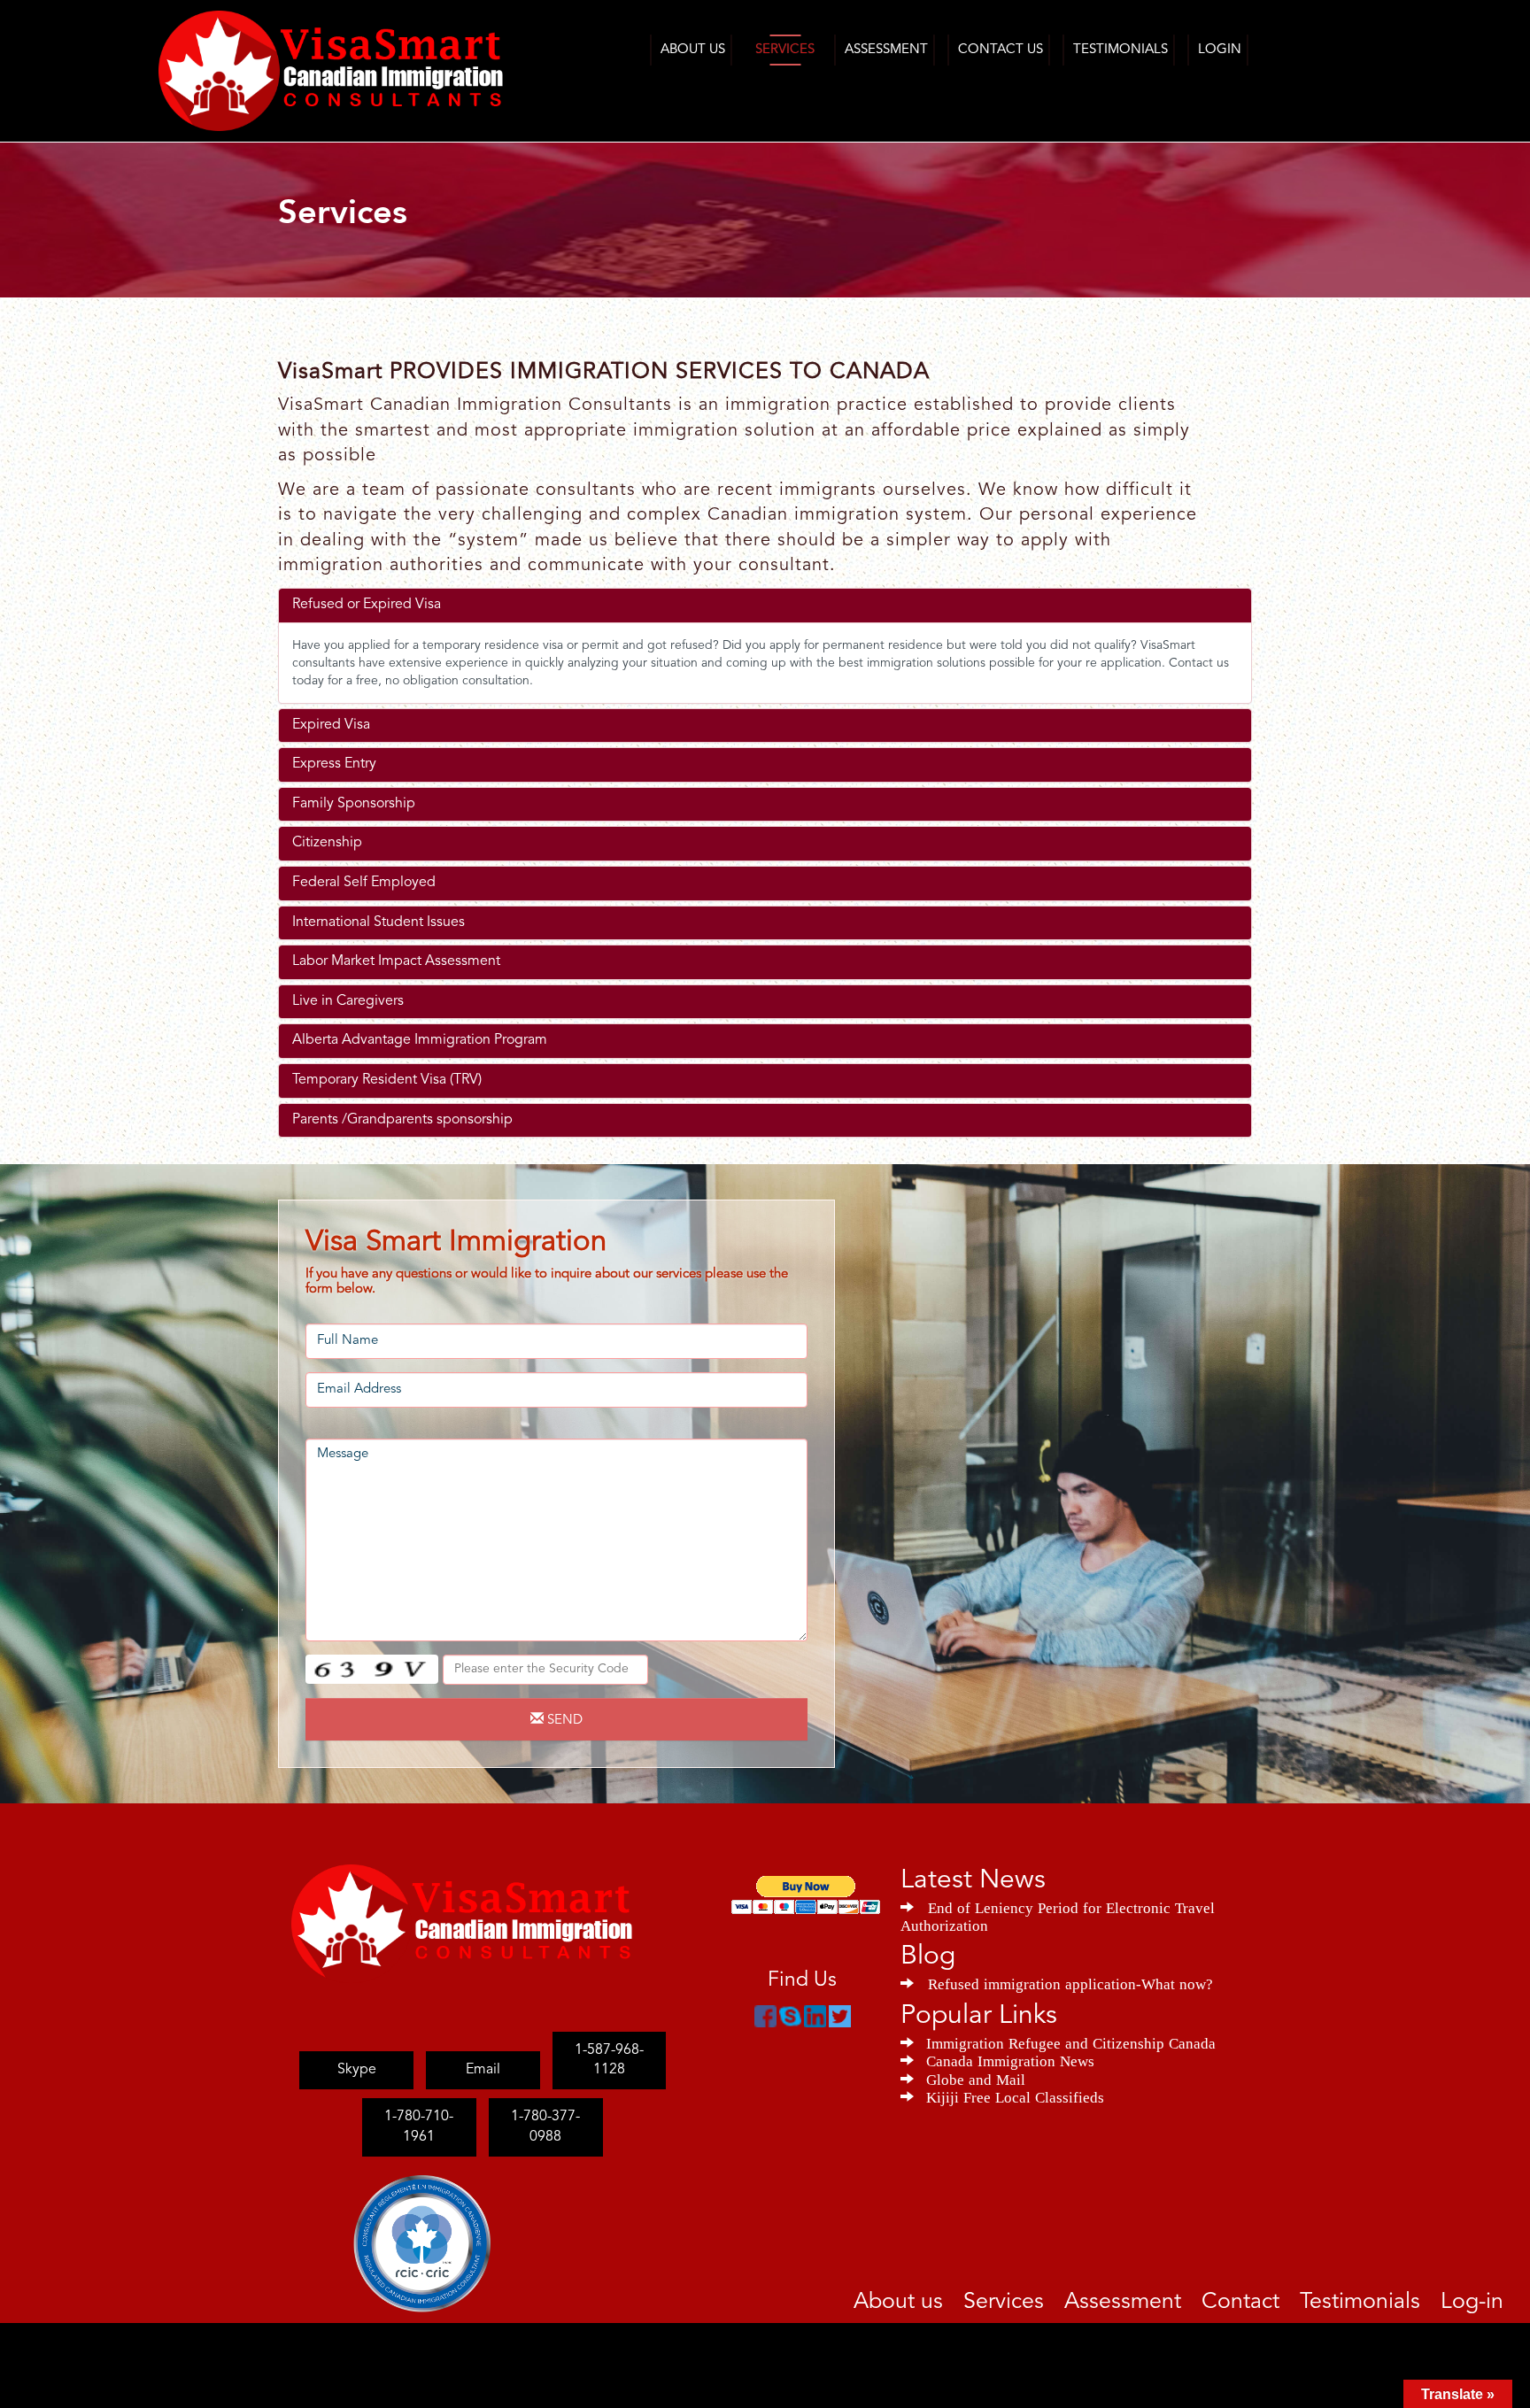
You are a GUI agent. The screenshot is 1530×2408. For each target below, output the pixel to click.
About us (994, 2300)
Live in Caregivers (348, 1001)
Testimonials (1120, 50)
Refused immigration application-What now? (1070, 1982)
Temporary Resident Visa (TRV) (387, 1080)
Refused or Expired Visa (367, 605)
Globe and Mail (976, 2078)
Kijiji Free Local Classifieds (1015, 2095)
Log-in (1478, 2300)
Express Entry (334, 764)
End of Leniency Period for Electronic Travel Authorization (1058, 1915)
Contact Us (1001, 50)
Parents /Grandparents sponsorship (402, 1120)
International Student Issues (379, 922)
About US (693, 50)
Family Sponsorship (354, 804)
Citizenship (327, 843)
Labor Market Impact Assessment (396, 961)
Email (483, 2050)
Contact (1283, 2300)
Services (785, 50)
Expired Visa (331, 725)
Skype (357, 2050)
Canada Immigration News (1010, 2059)
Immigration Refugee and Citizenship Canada (1071, 2041)
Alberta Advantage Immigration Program (420, 1040)
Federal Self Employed (364, 883)
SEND (563, 1721)
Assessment (886, 50)
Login (1220, 50)
